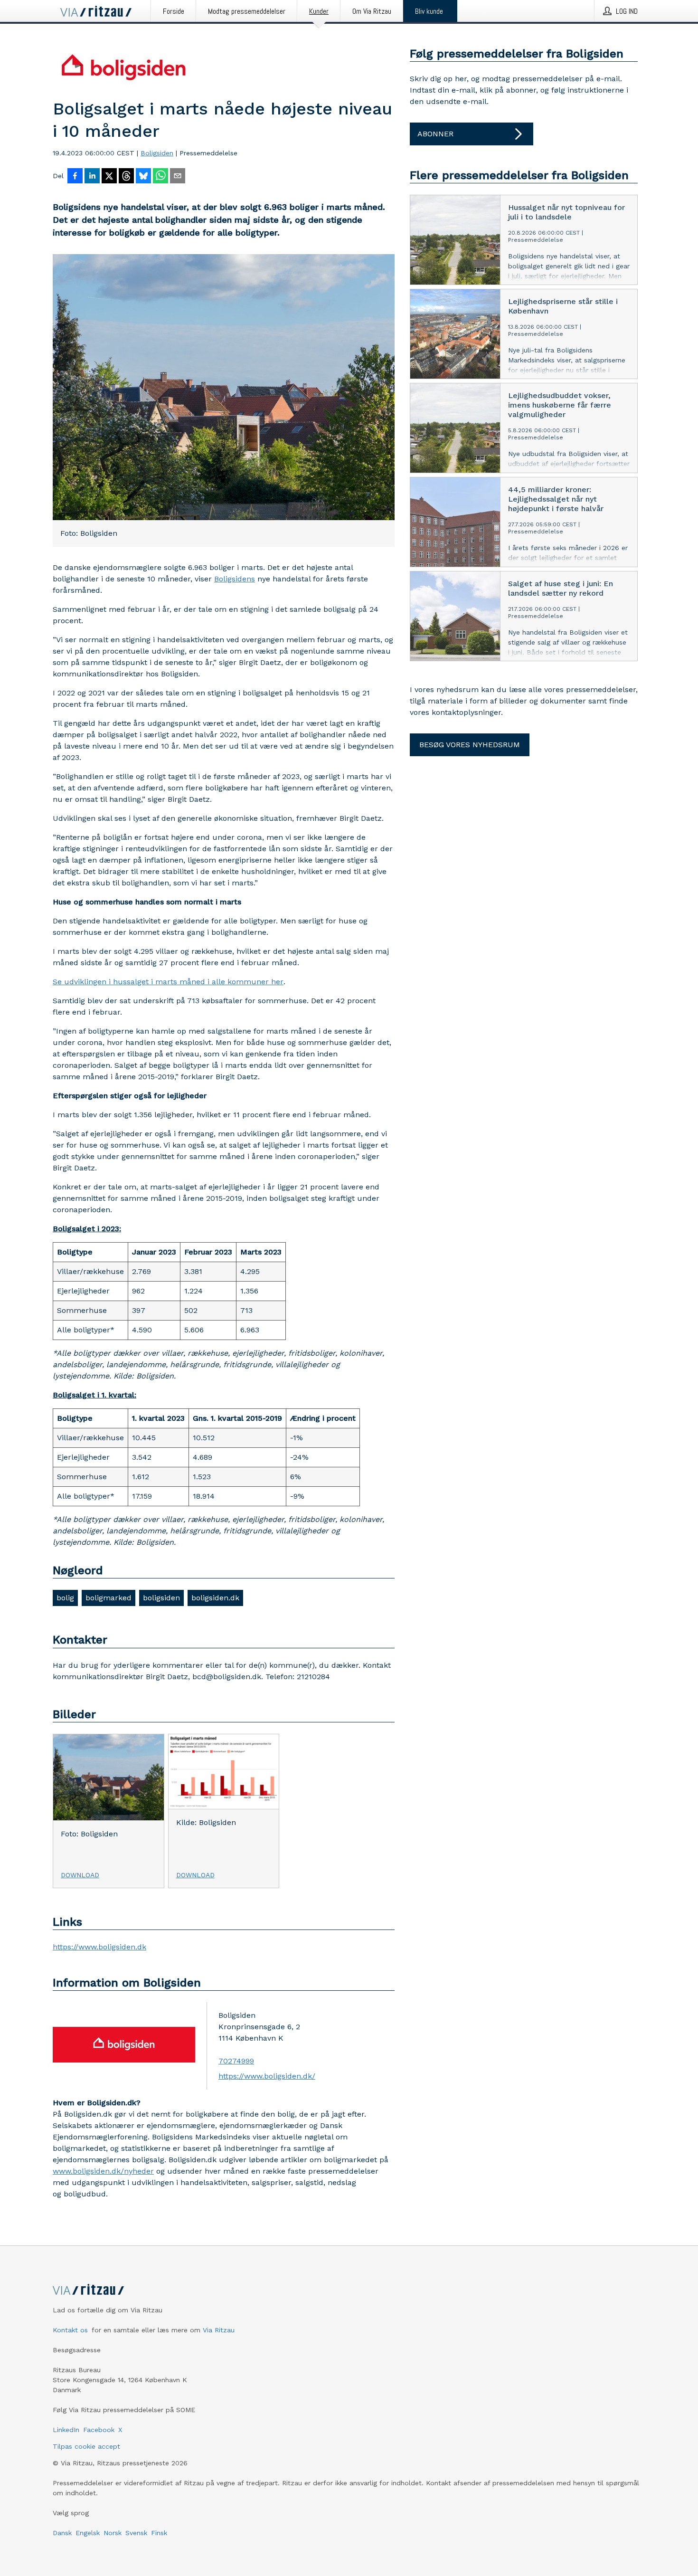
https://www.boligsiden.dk (99, 1947)
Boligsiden (157, 153)
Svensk (136, 2533)
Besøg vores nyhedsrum (470, 745)
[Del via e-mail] (178, 177)
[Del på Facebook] (75, 177)
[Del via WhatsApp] (160, 177)
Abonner (435, 134)
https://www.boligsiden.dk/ (267, 2076)
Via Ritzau (219, 2330)
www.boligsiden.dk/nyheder (103, 2171)
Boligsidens (235, 579)
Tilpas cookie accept (86, 2446)
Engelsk (88, 2533)
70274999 (236, 2061)
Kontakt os (70, 2330)
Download (80, 1875)
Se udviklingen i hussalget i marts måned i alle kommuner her (168, 982)
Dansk (62, 2533)
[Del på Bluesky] (143, 177)
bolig (65, 1598)
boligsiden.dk (215, 1598)
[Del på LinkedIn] (92, 177)
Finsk (159, 2533)
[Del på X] (109, 177)
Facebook (99, 2430)
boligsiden (161, 1598)
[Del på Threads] (126, 177)
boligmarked (108, 1598)
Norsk (113, 2533)
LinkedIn (66, 2430)
